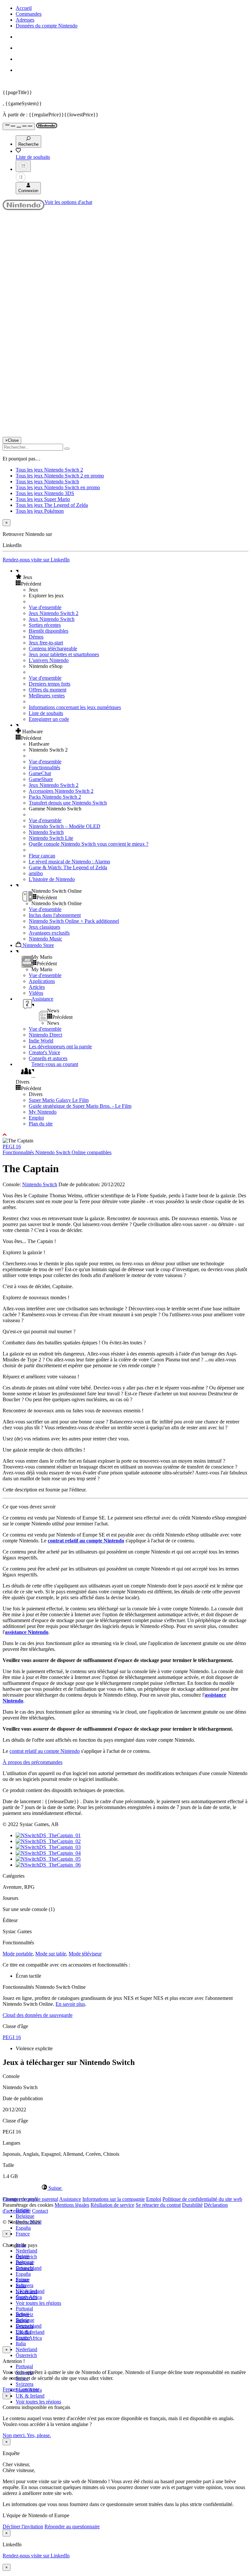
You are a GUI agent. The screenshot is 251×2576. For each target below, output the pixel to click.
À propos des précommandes (33, 1762)
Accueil (24, 8)
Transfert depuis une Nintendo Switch (68, 803)
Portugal (24, 2366)
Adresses (25, 20)
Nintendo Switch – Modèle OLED (65, 826)
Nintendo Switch (46, 832)
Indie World (41, 1041)
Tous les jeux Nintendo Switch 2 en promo (60, 476)
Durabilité (192, 2205)
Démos (36, 637)
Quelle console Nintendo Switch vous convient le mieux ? (89, 844)
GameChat (40, 773)
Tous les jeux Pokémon (40, 511)
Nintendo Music (45, 939)
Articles (37, 987)
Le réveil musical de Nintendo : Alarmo (69, 862)
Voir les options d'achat (68, 202)
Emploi (36, 1118)
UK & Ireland (30, 2396)
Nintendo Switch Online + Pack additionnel (74, 921)
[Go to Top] (125, 1135)
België (22, 2256)
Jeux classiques (44, 927)
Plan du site (41, 1124)
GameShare (41, 779)
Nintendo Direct (45, 1035)
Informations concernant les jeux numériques (75, 707)
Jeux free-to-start (46, 643)
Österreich (26, 2355)
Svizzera (25, 2384)
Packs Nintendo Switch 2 (55, 797)
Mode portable (18, 1954)
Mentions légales (72, 2205)
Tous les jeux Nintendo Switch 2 (49, 470)
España (23, 2228)
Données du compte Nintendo (47, 26)
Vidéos (36, 993)
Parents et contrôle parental (30, 2199)
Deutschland (29, 2268)
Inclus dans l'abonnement (55, 915)
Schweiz (25, 2314)
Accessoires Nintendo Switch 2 (61, 791)
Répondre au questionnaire (72, 2526)
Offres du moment (48, 690)
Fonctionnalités (44, 767)
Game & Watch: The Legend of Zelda (68, 867)
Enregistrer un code (49, 719)
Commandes (29, 14)
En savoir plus (70, 2004)
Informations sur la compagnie (114, 2199)
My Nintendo (43, 1112)
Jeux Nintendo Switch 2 (54, 613)
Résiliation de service (112, 2205)
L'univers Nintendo (49, 660)
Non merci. (15, 2435)
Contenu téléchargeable (53, 648)
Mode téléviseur (85, 1954)
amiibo (36, 873)
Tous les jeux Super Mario (43, 499)
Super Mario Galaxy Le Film (59, 1100)
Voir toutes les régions (38, 2303)
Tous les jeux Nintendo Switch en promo (58, 487)
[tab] (125, 2188)
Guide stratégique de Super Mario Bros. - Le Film (80, 1106)
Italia (21, 2343)
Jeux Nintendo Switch (52, 619)
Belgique (25, 2216)
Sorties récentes (45, 625)
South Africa (29, 2338)
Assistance (70, 2199)
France (23, 2234)
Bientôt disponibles (49, 631)
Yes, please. (39, 2435)
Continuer (29, 2389)
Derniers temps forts (50, 684)
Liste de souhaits (46, 713)
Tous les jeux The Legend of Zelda (52, 505)
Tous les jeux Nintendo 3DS (45, 493)
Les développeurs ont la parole (60, 1047)
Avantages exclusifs (49, 933)
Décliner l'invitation (23, 2526)
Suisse (22, 2320)
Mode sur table (51, 1954)
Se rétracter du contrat (158, 2205)
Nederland (26, 2251)
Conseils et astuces (48, 1058)
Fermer (10, 2389)
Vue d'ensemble (45, 607)
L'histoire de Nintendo (52, 879)
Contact (40, 2211)
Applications (42, 981)
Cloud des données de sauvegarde (38, 2015)
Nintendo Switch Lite (51, 838)
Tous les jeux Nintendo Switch (47, 482)
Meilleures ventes (47, 696)
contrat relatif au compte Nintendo (86, 1541)
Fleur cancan (42, 856)
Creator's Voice (44, 1052)
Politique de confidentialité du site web (202, 2199)
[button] (132, 577)
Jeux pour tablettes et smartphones (64, 654)
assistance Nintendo (27, 1632)
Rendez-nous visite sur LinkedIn (36, 560)
